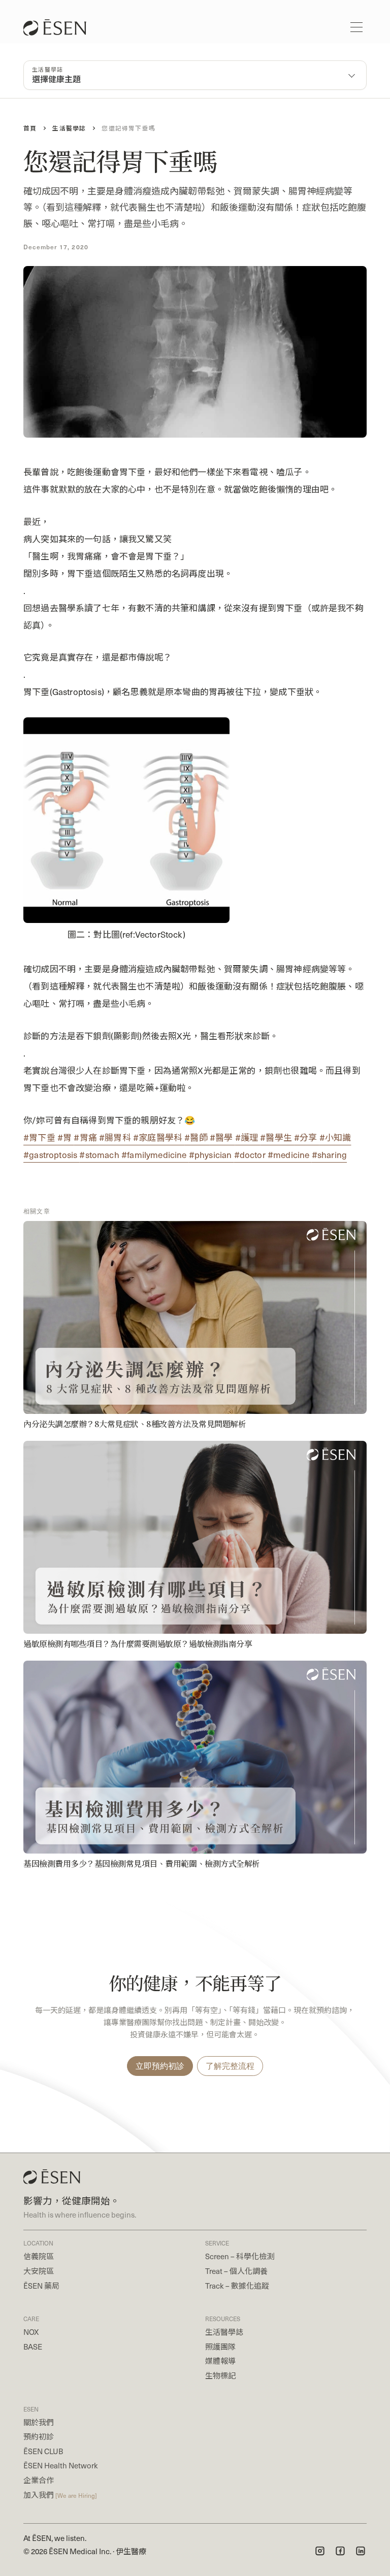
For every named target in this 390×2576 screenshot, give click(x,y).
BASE (33, 2347)
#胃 (66, 1137)
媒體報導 (220, 2361)
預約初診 (39, 2436)
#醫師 (197, 1137)
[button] (356, 27)
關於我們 (39, 2422)
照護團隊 (220, 2347)
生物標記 (220, 2375)
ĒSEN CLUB (43, 2451)
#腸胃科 (116, 1137)
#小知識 (335, 1137)
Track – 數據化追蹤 (237, 2286)
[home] (60, 27)
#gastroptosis (51, 1154)
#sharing (329, 1154)
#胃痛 (86, 1137)
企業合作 (39, 2480)
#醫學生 (277, 1137)
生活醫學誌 (224, 2332)
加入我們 (60, 2495)
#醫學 (222, 1137)
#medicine (290, 1154)
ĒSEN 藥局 (41, 2286)
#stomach (100, 1154)
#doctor (251, 1154)
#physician (212, 1154)
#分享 (307, 1137)
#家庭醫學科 (159, 1137)
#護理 (248, 1137)
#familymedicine (155, 1154)
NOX (31, 2332)
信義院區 (39, 2256)
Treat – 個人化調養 (236, 2271)
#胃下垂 (40, 1137)
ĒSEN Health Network (61, 2465)
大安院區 (39, 2271)
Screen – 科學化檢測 (240, 2256)
